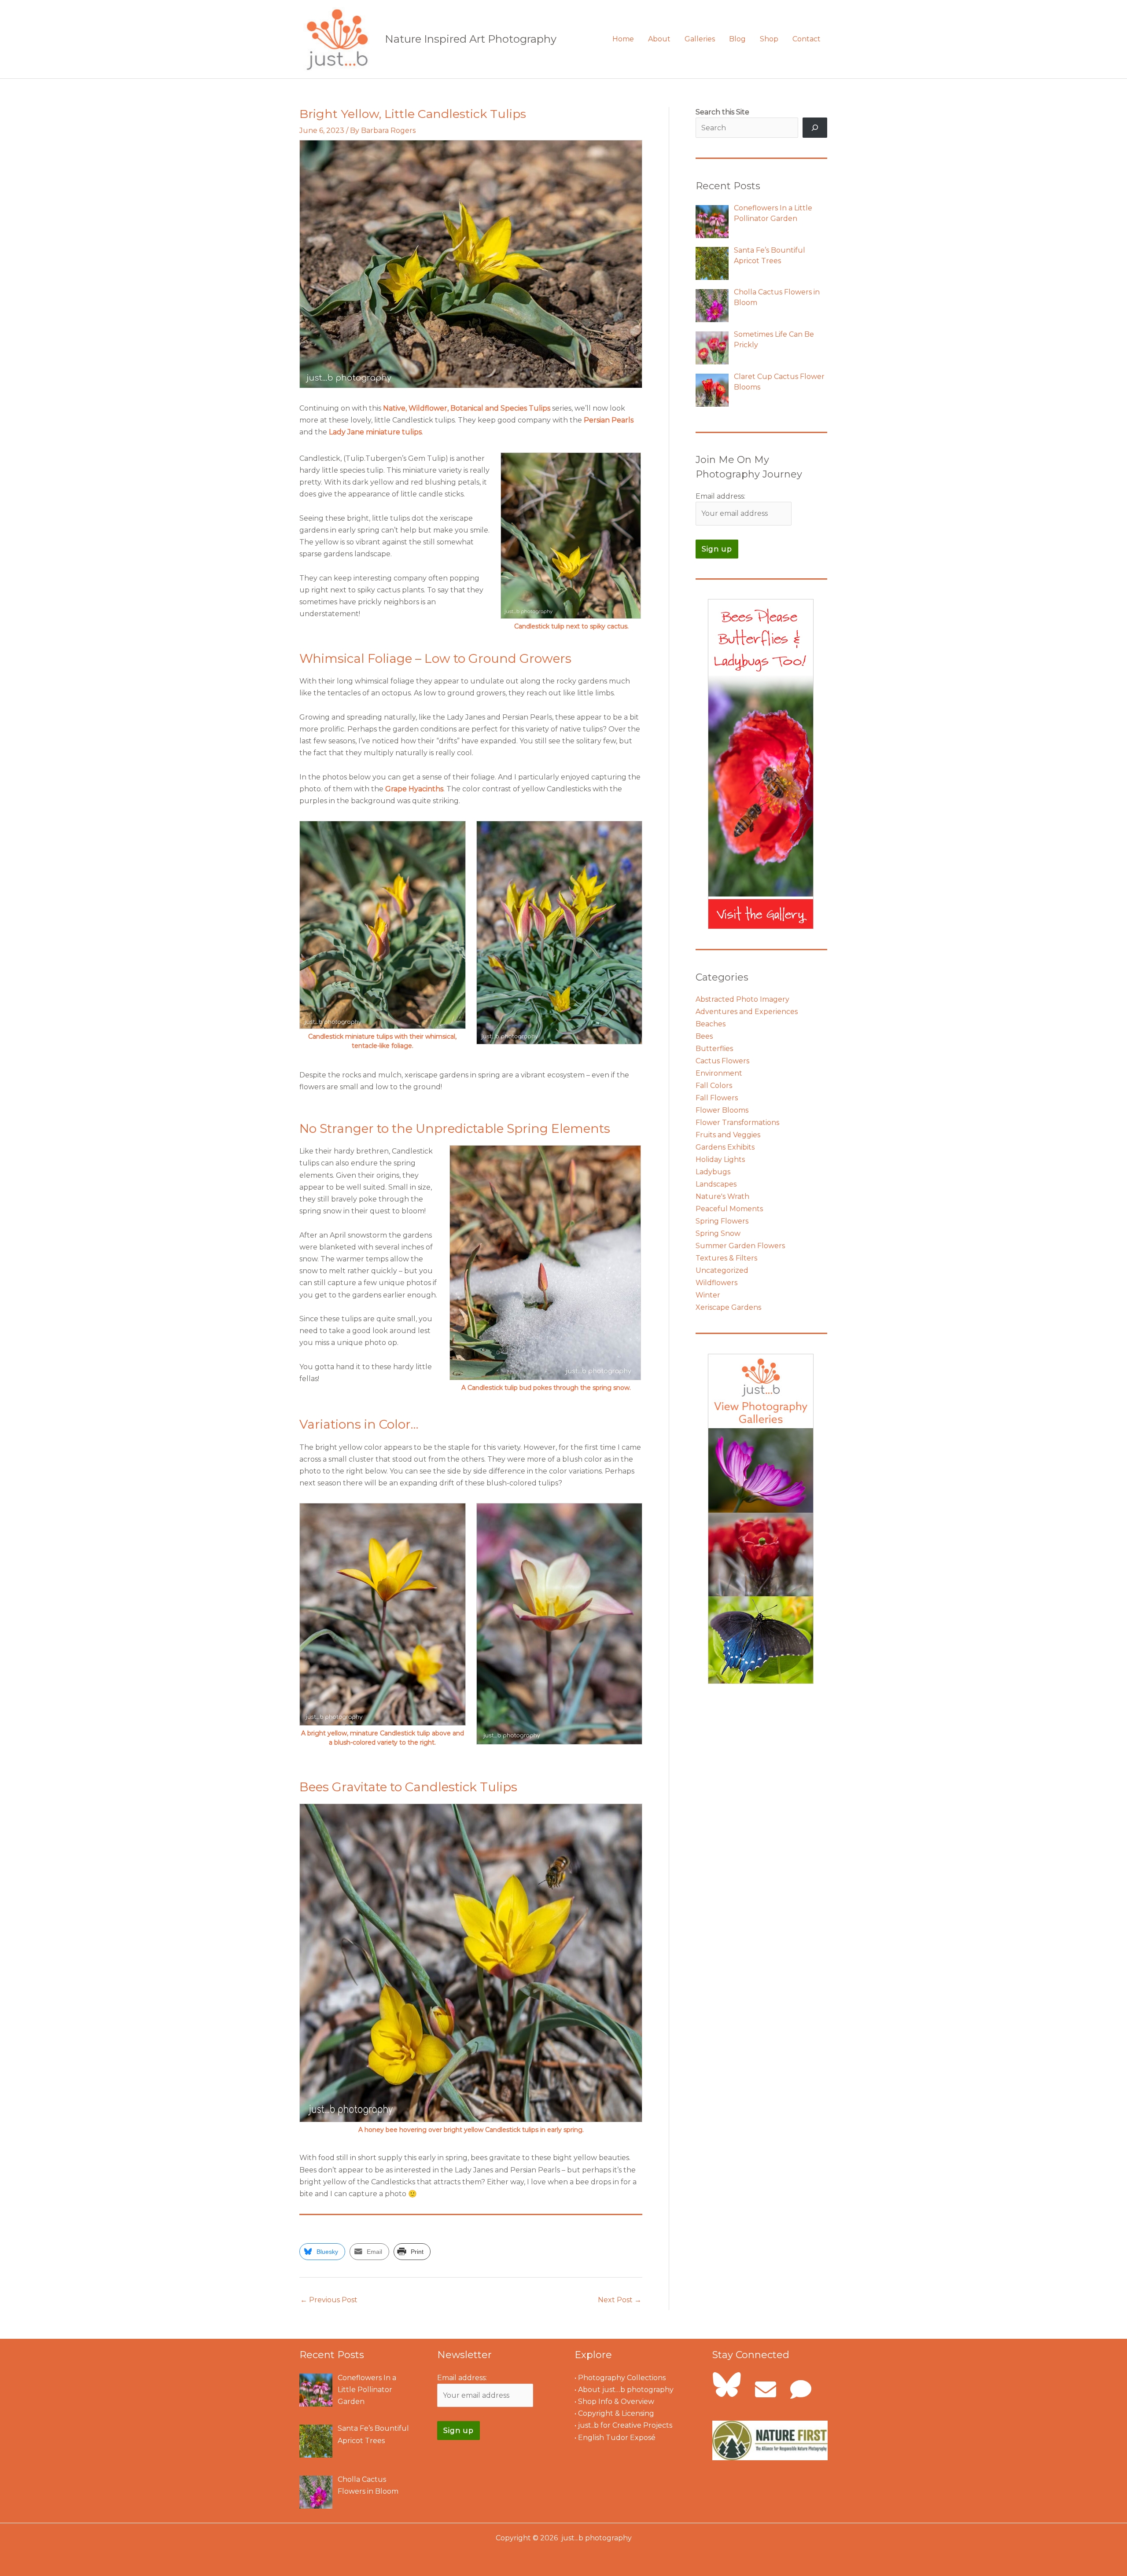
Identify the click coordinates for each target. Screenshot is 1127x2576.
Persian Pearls (609, 420)
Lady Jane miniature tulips (375, 432)
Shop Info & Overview (616, 2401)
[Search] (815, 128)
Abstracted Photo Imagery (742, 999)
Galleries (700, 39)
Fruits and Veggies (728, 1135)
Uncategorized (722, 1270)
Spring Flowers (722, 1221)
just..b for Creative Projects (625, 2425)
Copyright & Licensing (616, 2413)
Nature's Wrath (722, 1196)
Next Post (620, 2300)
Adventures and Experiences (747, 1012)
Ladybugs (713, 1172)
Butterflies (714, 1049)
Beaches (711, 1024)
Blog (737, 39)
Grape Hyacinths (414, 789)
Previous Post (329, 2300)
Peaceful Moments (729, 1209)
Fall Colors (714, 1086)
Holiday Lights (720, 1159)
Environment (719, 1073)
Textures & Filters (726, 1258)
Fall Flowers (717, 1098)
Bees (704, 1036)
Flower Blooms (722, 1110)
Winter (708, 1295)
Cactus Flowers (722, 1061)
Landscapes (716, 1184)
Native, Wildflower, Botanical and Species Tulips (468, 408)
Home (623, 39)
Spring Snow (718, 1233)
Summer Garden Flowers (740, 1246)
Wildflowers (716, 1283)
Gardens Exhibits (725, 1147)
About (659, 39)
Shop (769, 39)
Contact (807, 39)
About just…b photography (626, 2390)
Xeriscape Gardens (728, 1307)
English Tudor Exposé (617, 2438)
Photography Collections (622, 2378)
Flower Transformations (737, 1123)
